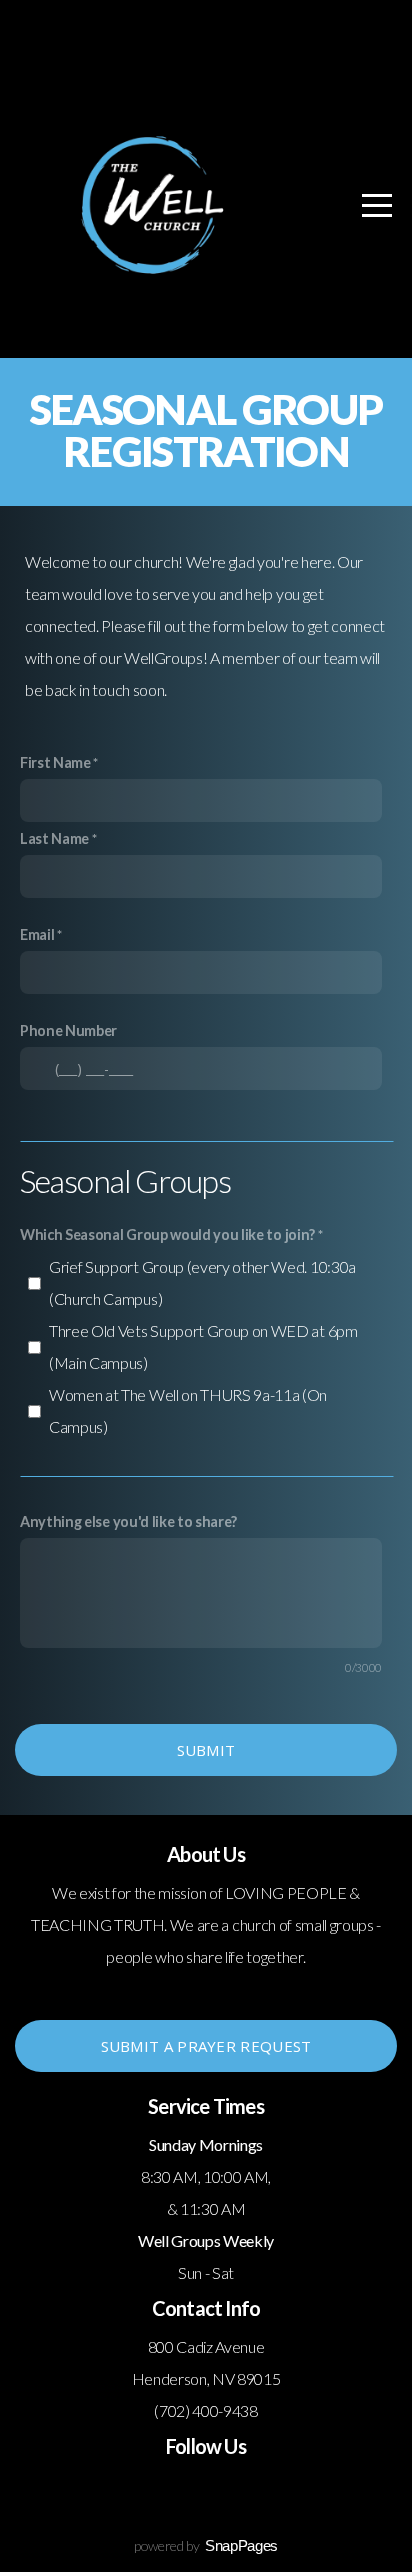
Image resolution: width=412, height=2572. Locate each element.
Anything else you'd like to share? (128, 1521)
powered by (206, 2545)
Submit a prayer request (206, 2046)
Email (37, 934)
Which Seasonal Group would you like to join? (167, 1234)
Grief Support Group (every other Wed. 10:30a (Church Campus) (202, 1282)
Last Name (54, 838)
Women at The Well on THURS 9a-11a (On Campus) (188, 1410)
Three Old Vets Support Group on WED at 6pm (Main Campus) (203, 1346)
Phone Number (68, 1030)
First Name (55, 762)
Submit (206, 1750)
